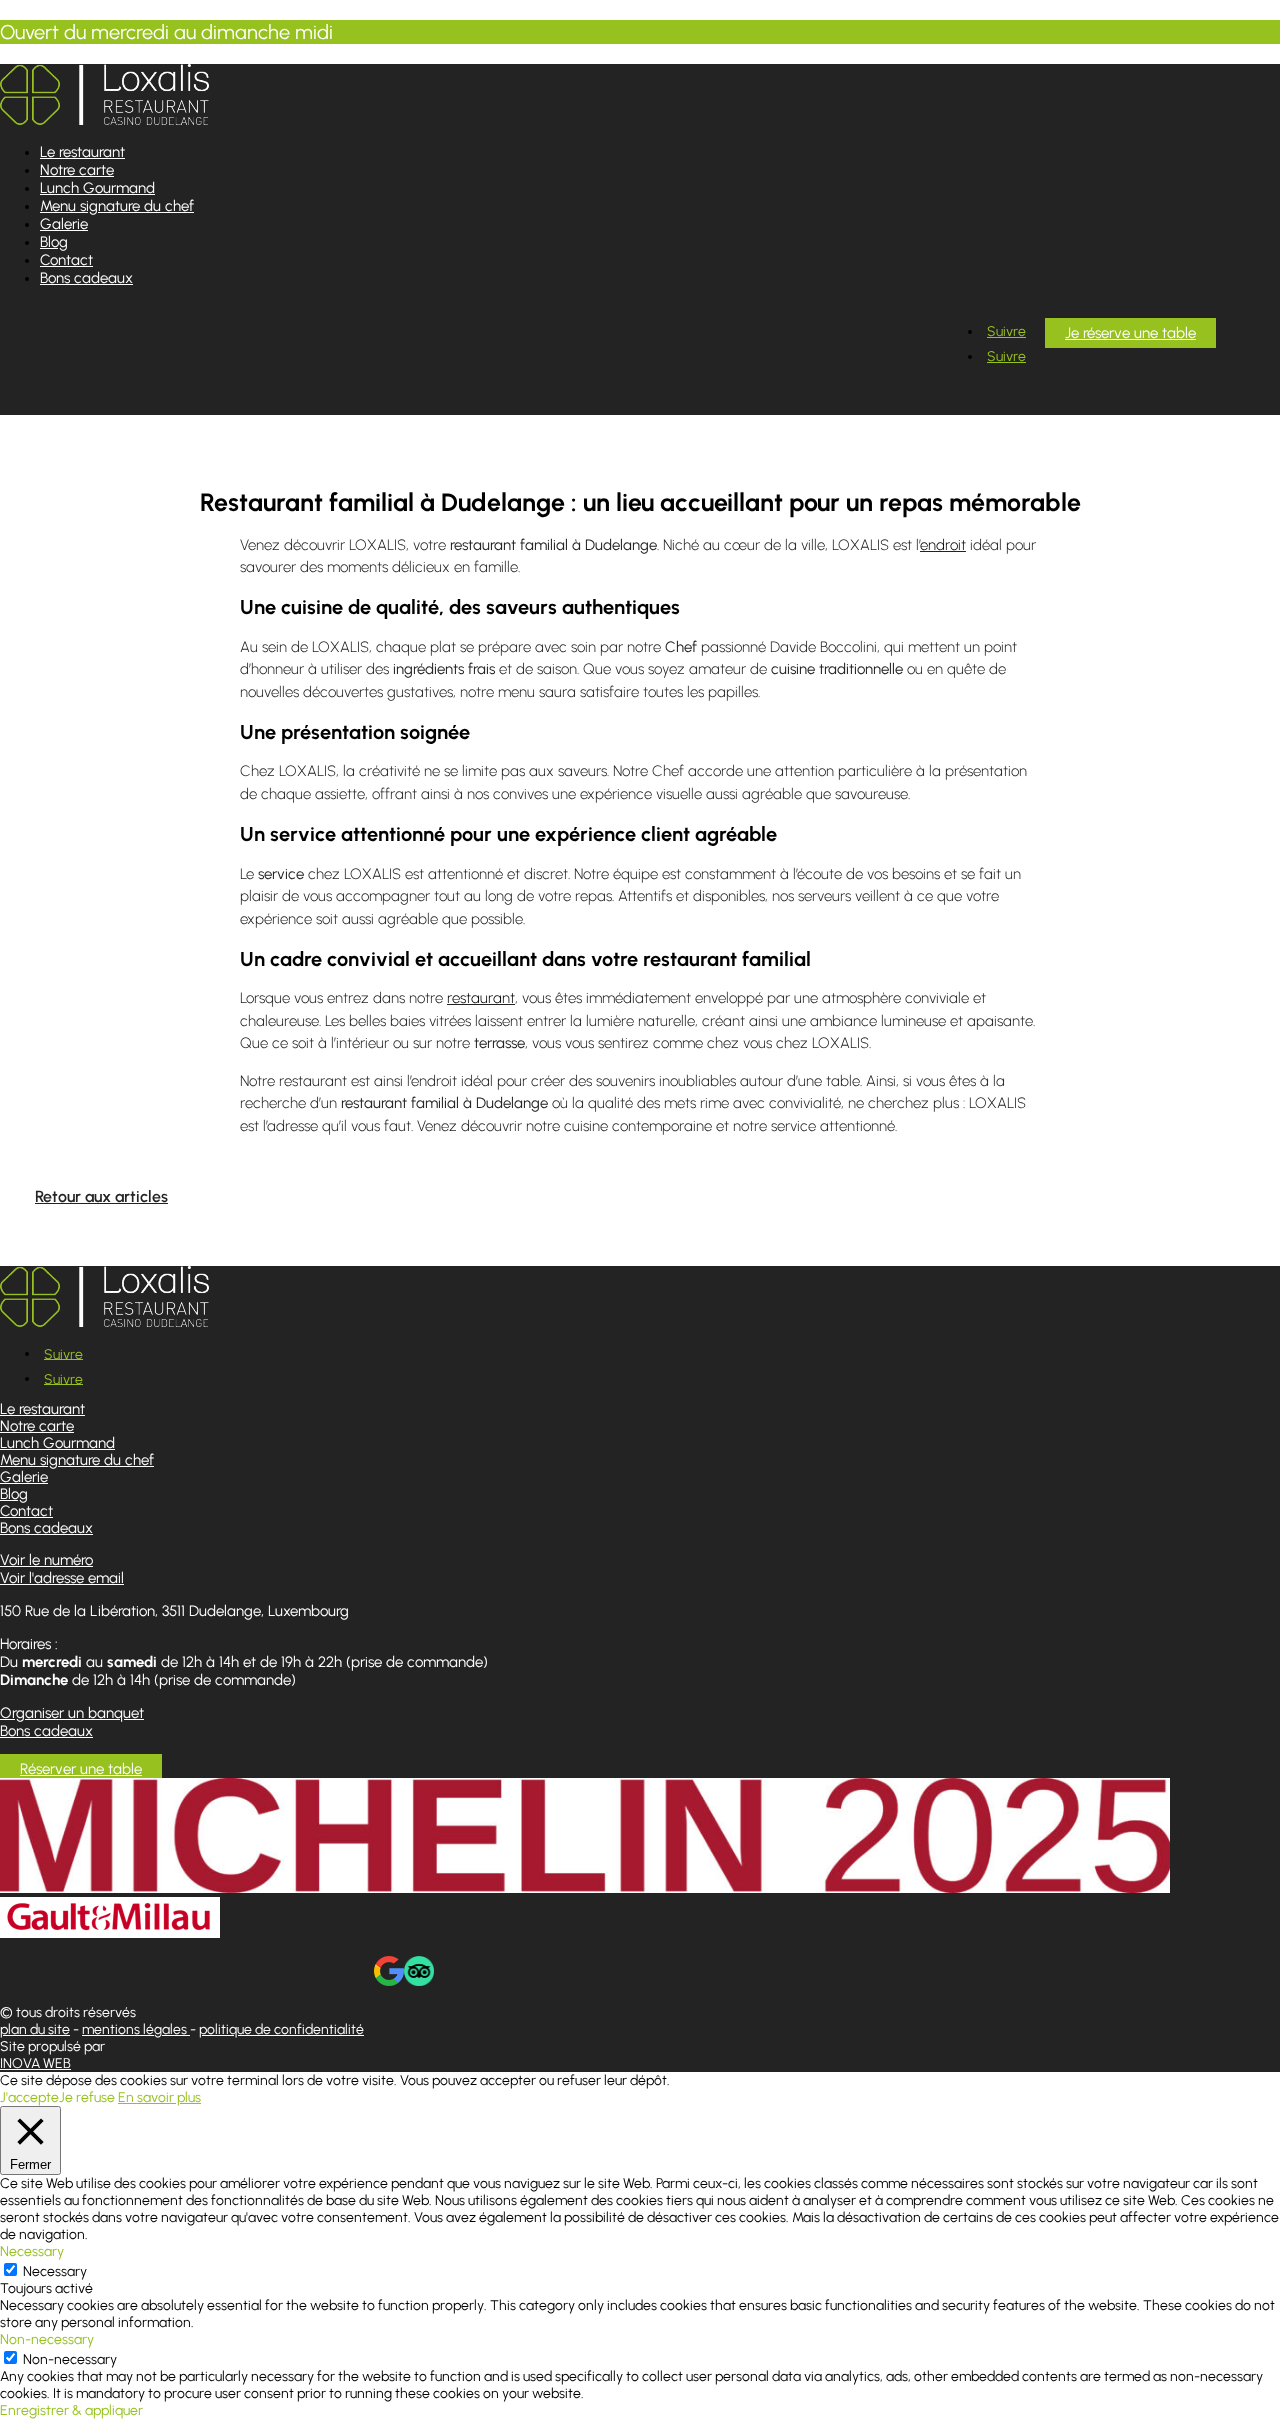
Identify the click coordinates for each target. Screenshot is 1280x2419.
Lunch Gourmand (97, 188)
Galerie (64, 224)
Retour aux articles (101, 1196)
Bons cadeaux (86, 278)
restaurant (481, 998)
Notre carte (77, 170)
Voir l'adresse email (62, 1578)
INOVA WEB (35, 2063)
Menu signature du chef (117, 206)
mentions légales (136, 2029)
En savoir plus (159, 2097)
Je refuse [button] (87, 2097)
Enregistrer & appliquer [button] (71, 2410)
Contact (66, 260)
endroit (943, 545)
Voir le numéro (46, 1560)
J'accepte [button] (29, 2097)
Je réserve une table (1130, 333)
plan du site (35, 2029)
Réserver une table (81, 1769)
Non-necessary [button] (47, 2339)
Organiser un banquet (72, 1713)
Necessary (55, 2271)
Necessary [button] (32, 2251)
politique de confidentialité (281, 2029)
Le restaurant (82, 152)
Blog (54, 242)
